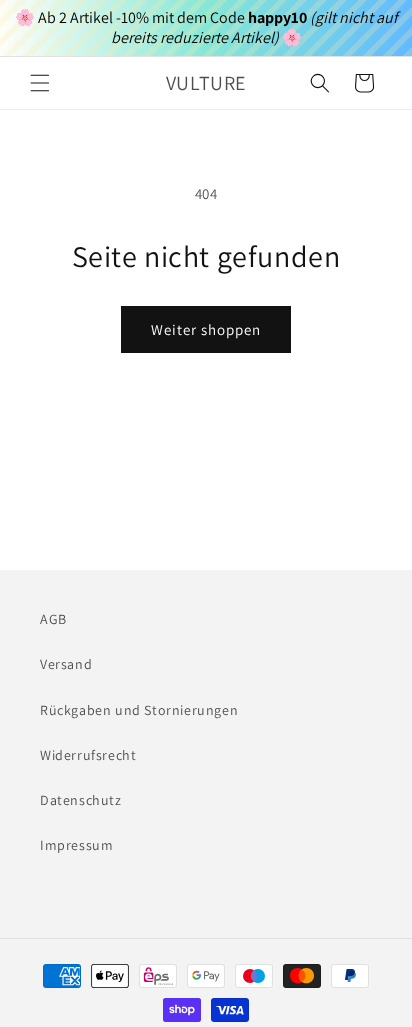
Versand (66, 664)
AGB (53, 619)
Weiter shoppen (206, 329)
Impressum (76, 845)
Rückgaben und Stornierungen (139, 710)
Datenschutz (81, 800)
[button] (40, 83)
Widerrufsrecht (88, 755)
